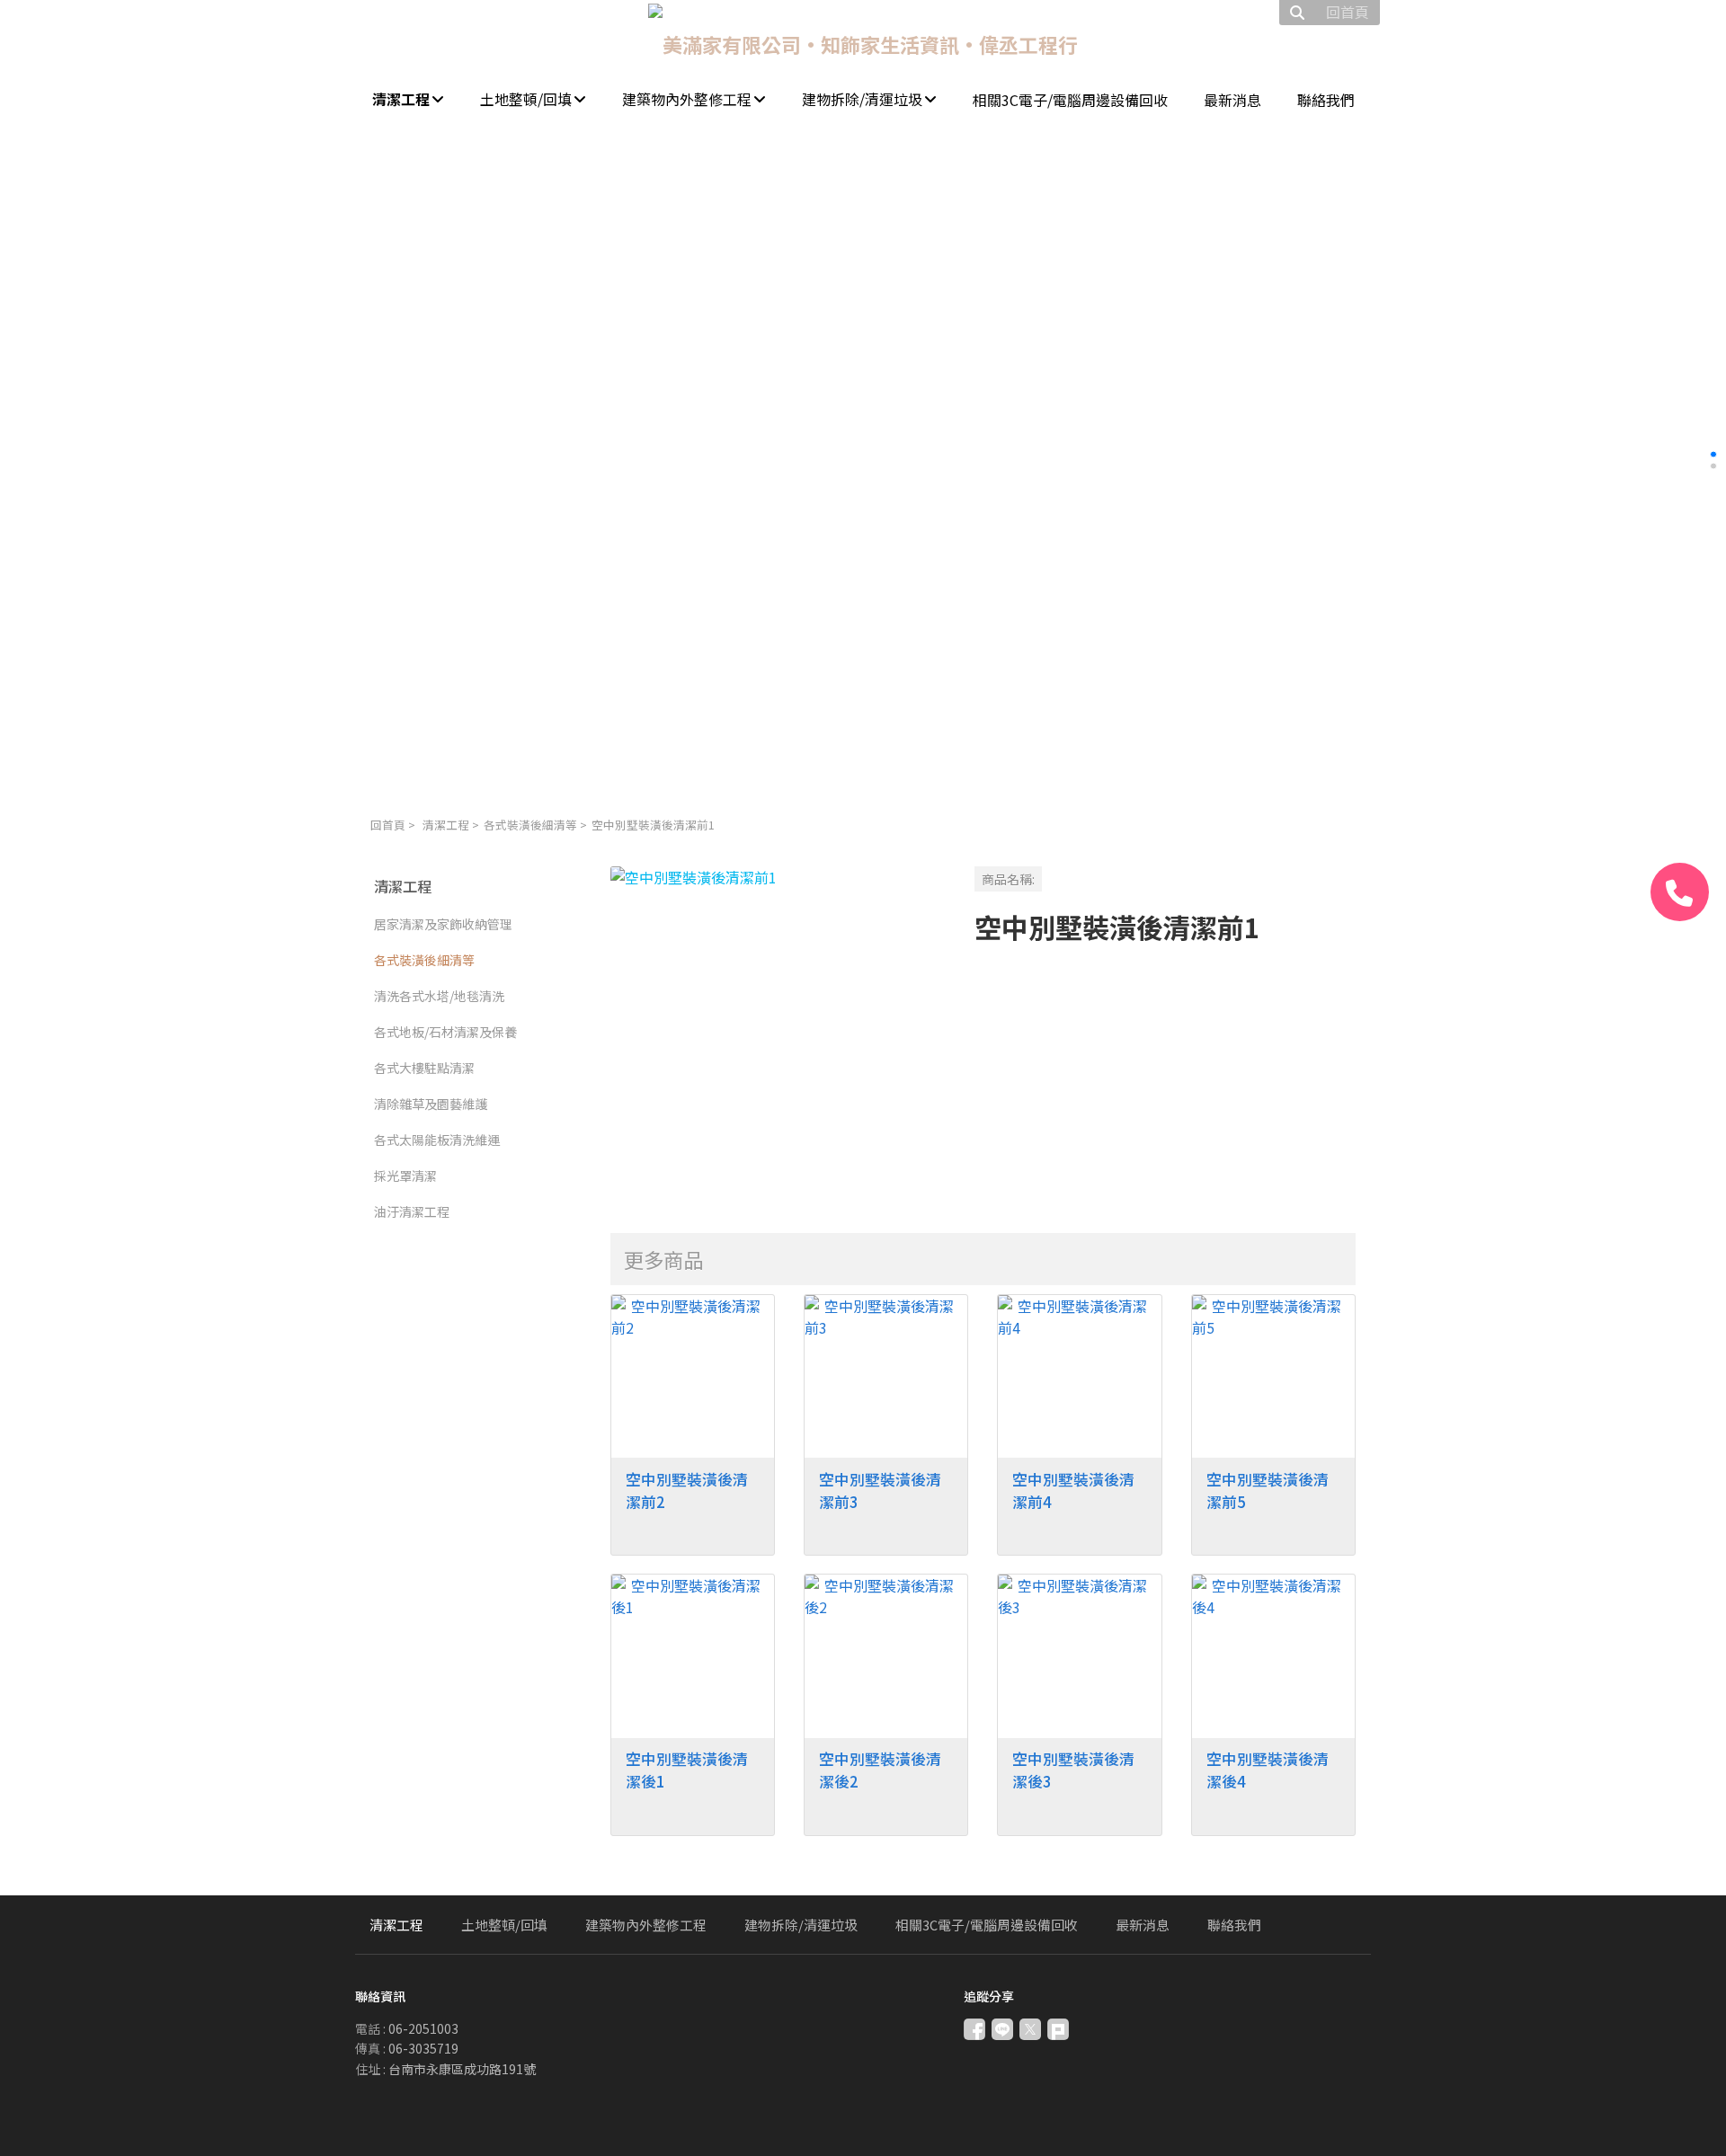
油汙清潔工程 (412, 1211)
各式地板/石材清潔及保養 (445, 1032)
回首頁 (388, 825)
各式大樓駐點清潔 (424, 1068)
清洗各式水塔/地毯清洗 (439, 996)
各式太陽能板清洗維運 (437, 1140)
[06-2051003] (1680, 892)
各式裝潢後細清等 (530, 825)
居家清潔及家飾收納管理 (443, 924)
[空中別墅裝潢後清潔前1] (778, 1034)
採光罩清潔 (405, 1176)
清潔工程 (446, 825)
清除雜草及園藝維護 (431, 1104)
